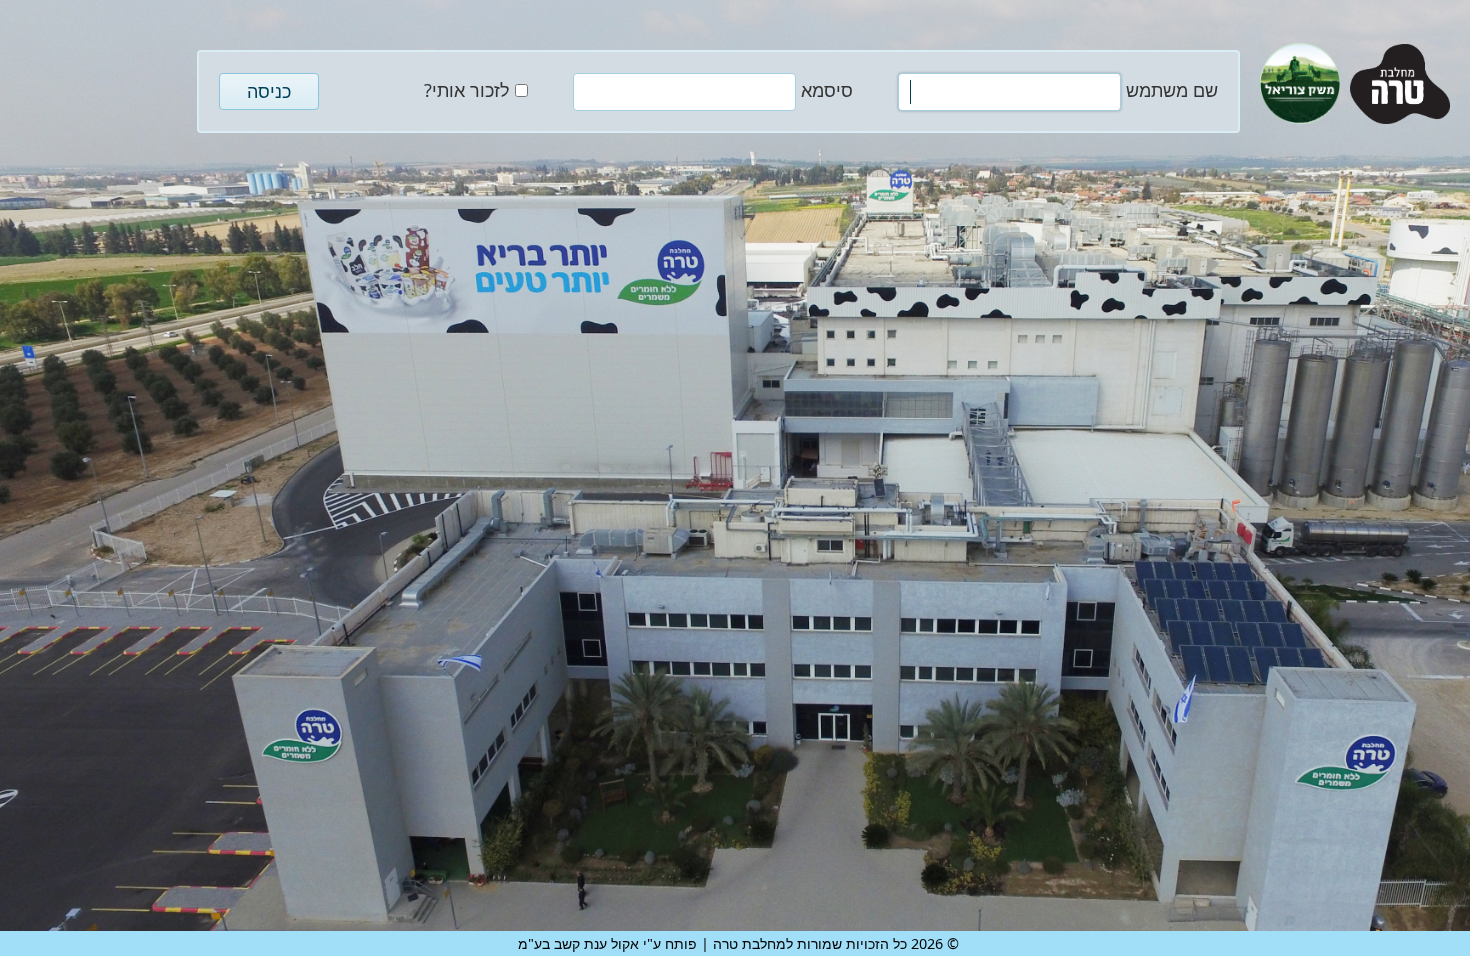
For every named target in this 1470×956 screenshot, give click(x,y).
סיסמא (827, 90)
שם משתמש (1172, 90)
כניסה (269, 91)
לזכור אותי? (467, 90)
